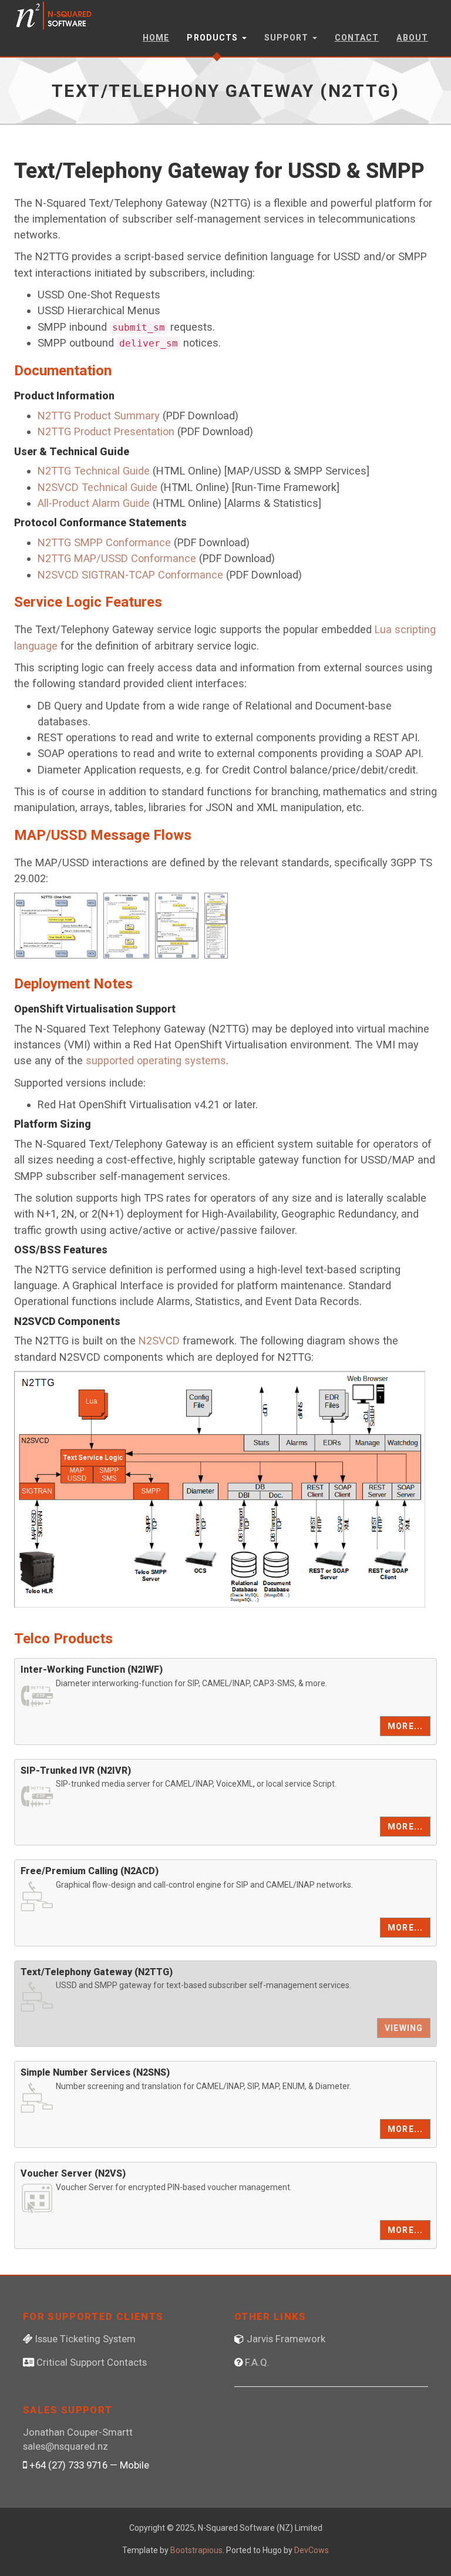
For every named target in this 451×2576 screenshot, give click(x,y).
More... (405, 1726)
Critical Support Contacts (92, 2362)
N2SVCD (159, 1341)
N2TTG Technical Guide (94, 471)
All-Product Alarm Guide (94, 503)
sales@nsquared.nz (65, 2446)
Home (156, 38)
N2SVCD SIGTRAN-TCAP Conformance (130, 575)
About (412, 38)
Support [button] (288, 38)
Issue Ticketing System (85, 2339)
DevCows (312, 2550)
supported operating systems (156, 1060)
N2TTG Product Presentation (106, 431)
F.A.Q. (257, 2362)
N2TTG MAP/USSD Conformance (117, 558)
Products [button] (213, 38)
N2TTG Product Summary (99, 416)
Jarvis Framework (286, 2339)
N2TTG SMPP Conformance (104, 542)
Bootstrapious (196, 2550)
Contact (357, 38)
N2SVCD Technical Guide (97, 487)
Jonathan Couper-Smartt (78, 2432)
